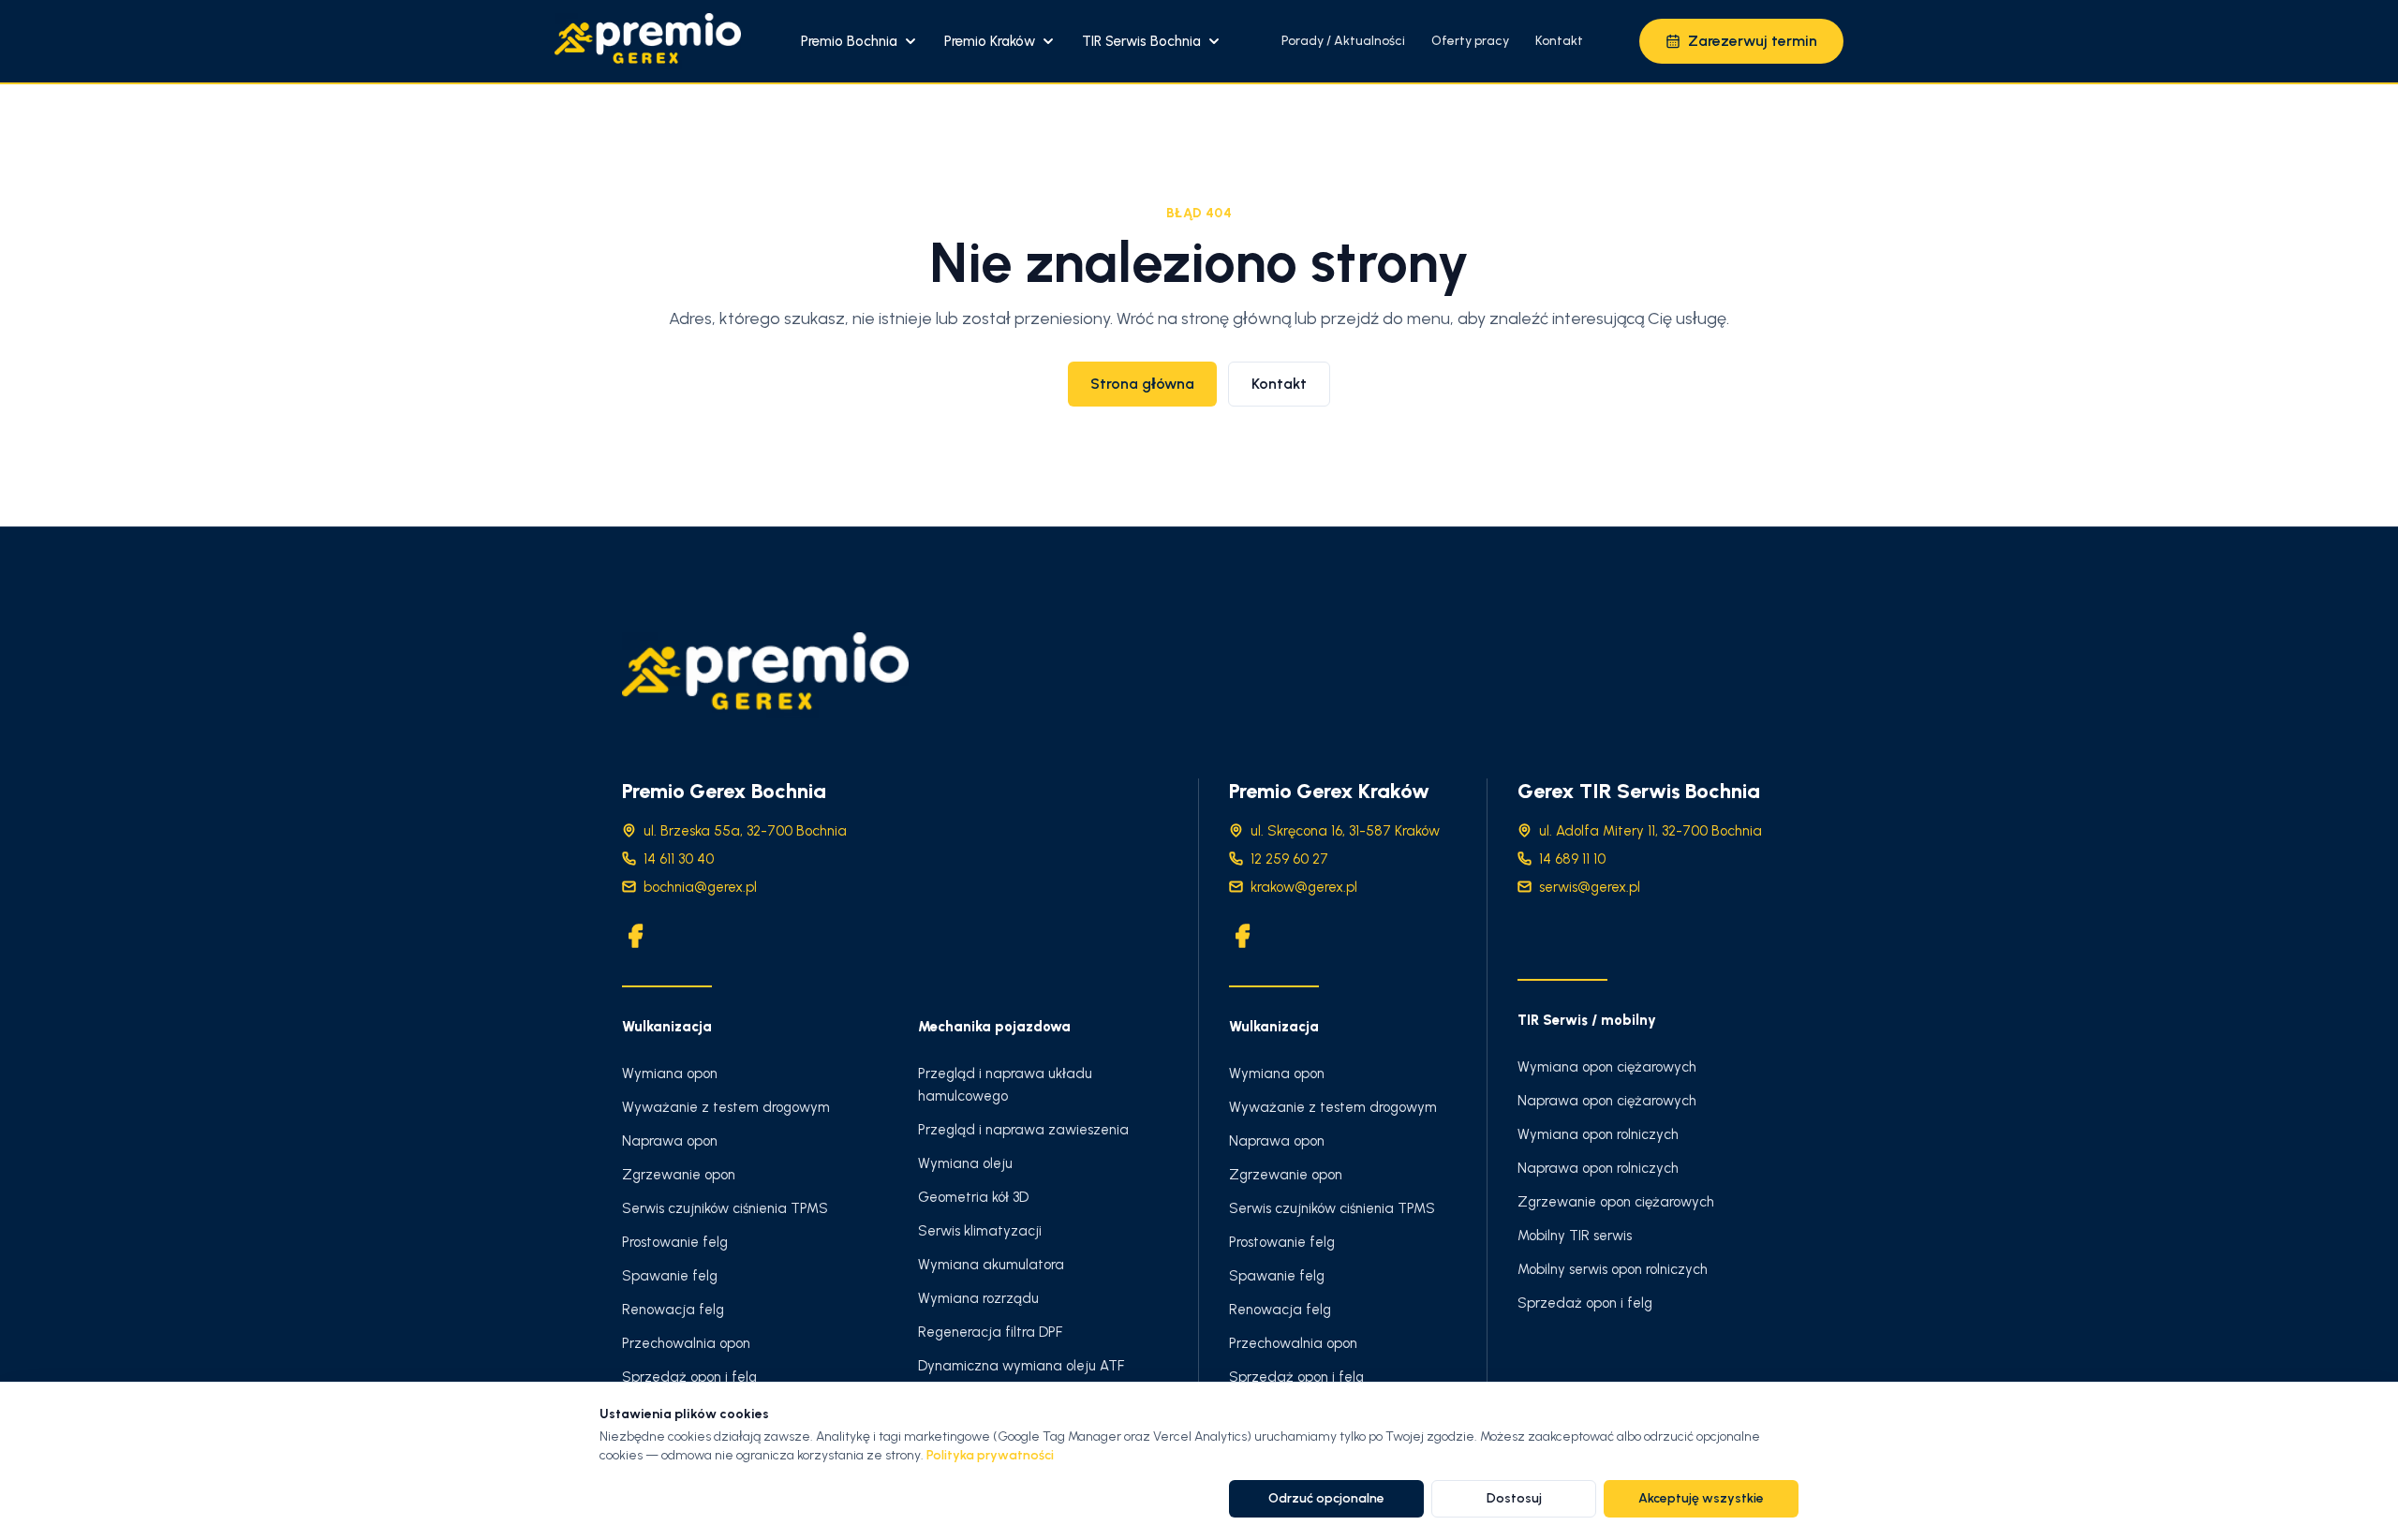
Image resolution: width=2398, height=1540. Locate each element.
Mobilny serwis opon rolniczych (1613, 1269)
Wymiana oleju (965, 1163)
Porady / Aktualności (1343, 41)
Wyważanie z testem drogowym (726, 1107)
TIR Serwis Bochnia (1141, 41)
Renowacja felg (673, 1310)
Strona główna (1142, 384)
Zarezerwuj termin (1753, 41)
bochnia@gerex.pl (700, 887)
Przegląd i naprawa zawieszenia (1023, 1130)
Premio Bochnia (849, 41)
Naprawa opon (670, 1141)
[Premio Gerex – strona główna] (648, 41)
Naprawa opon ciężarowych (1607, 1101)
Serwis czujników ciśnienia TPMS (725, 1208)
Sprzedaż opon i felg (689, 1377)
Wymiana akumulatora (991, 1265)
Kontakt (1559, 41)
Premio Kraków (990, 41)
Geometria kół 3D (973, 1197)
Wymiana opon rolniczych (1598, 1134)
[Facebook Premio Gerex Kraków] (1242, 936)
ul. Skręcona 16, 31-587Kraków (1345, 831)
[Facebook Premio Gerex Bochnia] (635, 936)
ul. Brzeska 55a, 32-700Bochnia (745, 831)
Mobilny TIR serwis (1575, 1236)
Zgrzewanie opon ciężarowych (1616, 1202)
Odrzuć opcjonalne (1326, 1498)
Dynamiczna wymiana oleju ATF (1021, 1366)
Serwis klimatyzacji (980, 1231)
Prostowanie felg (675, 1242)
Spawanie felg (670, 1276)
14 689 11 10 (1572, 859)
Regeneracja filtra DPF (990, 1332)
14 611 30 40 (679, 859)
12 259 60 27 (1289, 859)
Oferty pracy (1470, 41)
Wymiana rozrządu (978, 1298)
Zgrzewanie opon (679, 1175)
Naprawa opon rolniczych (1598, 1168)
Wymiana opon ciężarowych (1607, 1067)
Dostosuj (1514, 1498)
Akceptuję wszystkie (1701, 1498)
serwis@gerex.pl (1590, 887)
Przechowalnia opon (686, 1343)
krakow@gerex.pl (1304, 887)
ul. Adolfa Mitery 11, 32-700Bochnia (1650, 831)
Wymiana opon (670, 1074)
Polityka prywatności (990, 1455)
